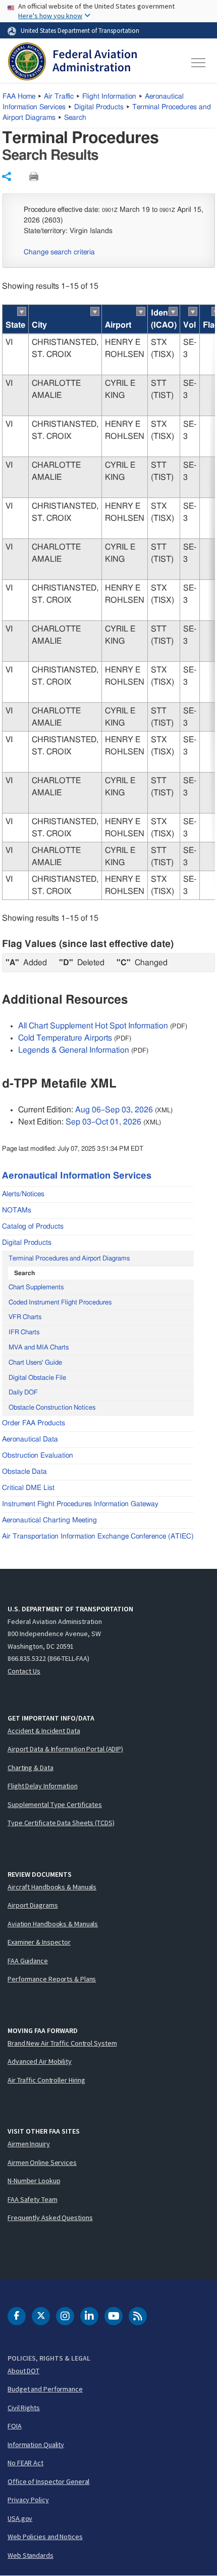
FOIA (15, 2426)
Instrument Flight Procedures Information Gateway (80, 1504)
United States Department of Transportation (80, 30)
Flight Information (109, 97)
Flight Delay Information (43, 1786)
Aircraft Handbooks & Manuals (52, 1887)
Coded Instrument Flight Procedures (60, 1303)
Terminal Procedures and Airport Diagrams (69, 1259)
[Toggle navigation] (199, 63)
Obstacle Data (24, 1472)
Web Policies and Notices (45, 2537)
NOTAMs (17, 1210)
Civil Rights (24, 2408)
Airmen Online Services (42, 2162)
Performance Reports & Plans (52, 1979)
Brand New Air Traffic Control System (62, 2043)
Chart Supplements (36, 1287)
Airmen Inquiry (29, 2144)
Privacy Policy (28, 2500)
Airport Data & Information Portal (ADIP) (65, 1749)
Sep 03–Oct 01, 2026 (103, 1122)
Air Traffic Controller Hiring (46, 2080)
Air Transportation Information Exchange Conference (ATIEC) (98, 1536)
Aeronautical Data (30, 1439)
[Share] (7, 176)
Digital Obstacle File (37, 1378)
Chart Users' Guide (35, 1363)
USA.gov (20, 2518)
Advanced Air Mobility (40, 2061)
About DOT (23, 2371)
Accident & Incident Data (44, 1731)
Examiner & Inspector (39, 1942)
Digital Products (99, 107)
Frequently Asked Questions (50, 2218)
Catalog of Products (33, 1227)
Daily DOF (23, 1393)
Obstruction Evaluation (38, 1456)
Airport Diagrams (33, 1905)
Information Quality (36, 2445)
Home (19, 97)
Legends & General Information (74, 1050)
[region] (108, 602)
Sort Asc (22, 311)
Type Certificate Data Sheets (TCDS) (61, 1823)
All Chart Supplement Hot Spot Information (93, 1026)
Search (75, 118)
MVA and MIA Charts (39, 1348)
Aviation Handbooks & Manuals (53, 1924)
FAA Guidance (28, 1961)
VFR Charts (25, 1317)
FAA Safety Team (33, 2199)
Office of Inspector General (48, 2481)
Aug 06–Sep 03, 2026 (114, 1110)
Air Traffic (59, 97)
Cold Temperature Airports (65, 1038)
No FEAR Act (25, 2463)
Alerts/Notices (23, 1194)
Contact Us (24, 1671)
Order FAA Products (34, 1423)
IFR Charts (24, 1332)
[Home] (72, 63)
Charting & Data (31, 1768)
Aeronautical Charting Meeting (49, 1520)
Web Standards (31, 2555)
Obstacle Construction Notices (52, 1408)
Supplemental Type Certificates (55, 1804)
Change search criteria (59, 252)
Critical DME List (28, 1488)
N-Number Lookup (34, 2181)
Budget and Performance (45, 2389)
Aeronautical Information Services (77, 1176)
